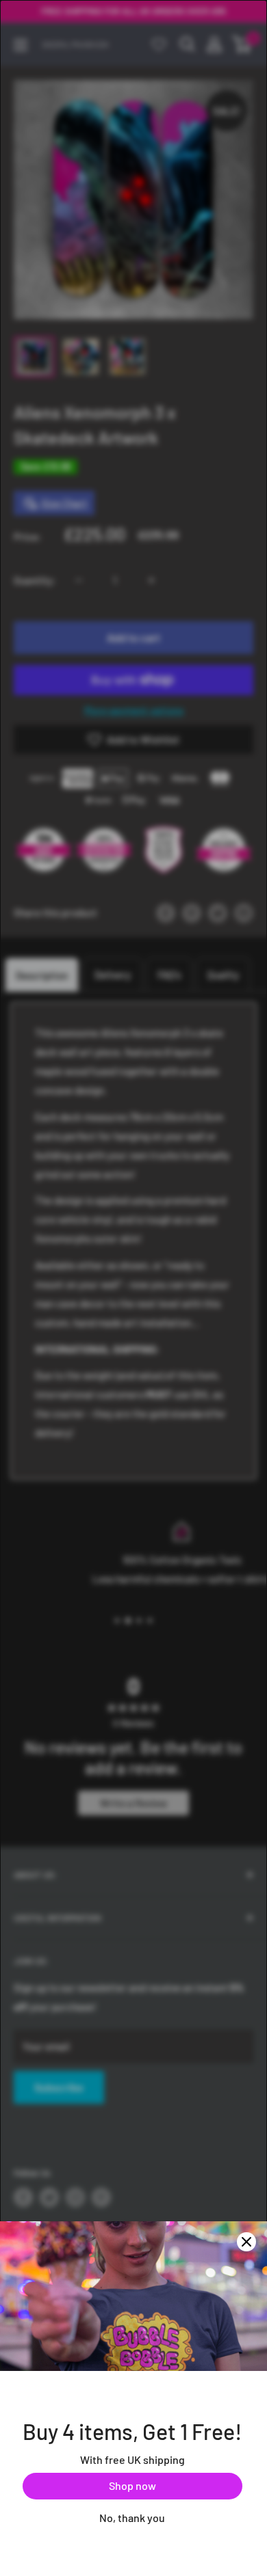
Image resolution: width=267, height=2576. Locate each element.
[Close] (246, 2242)
